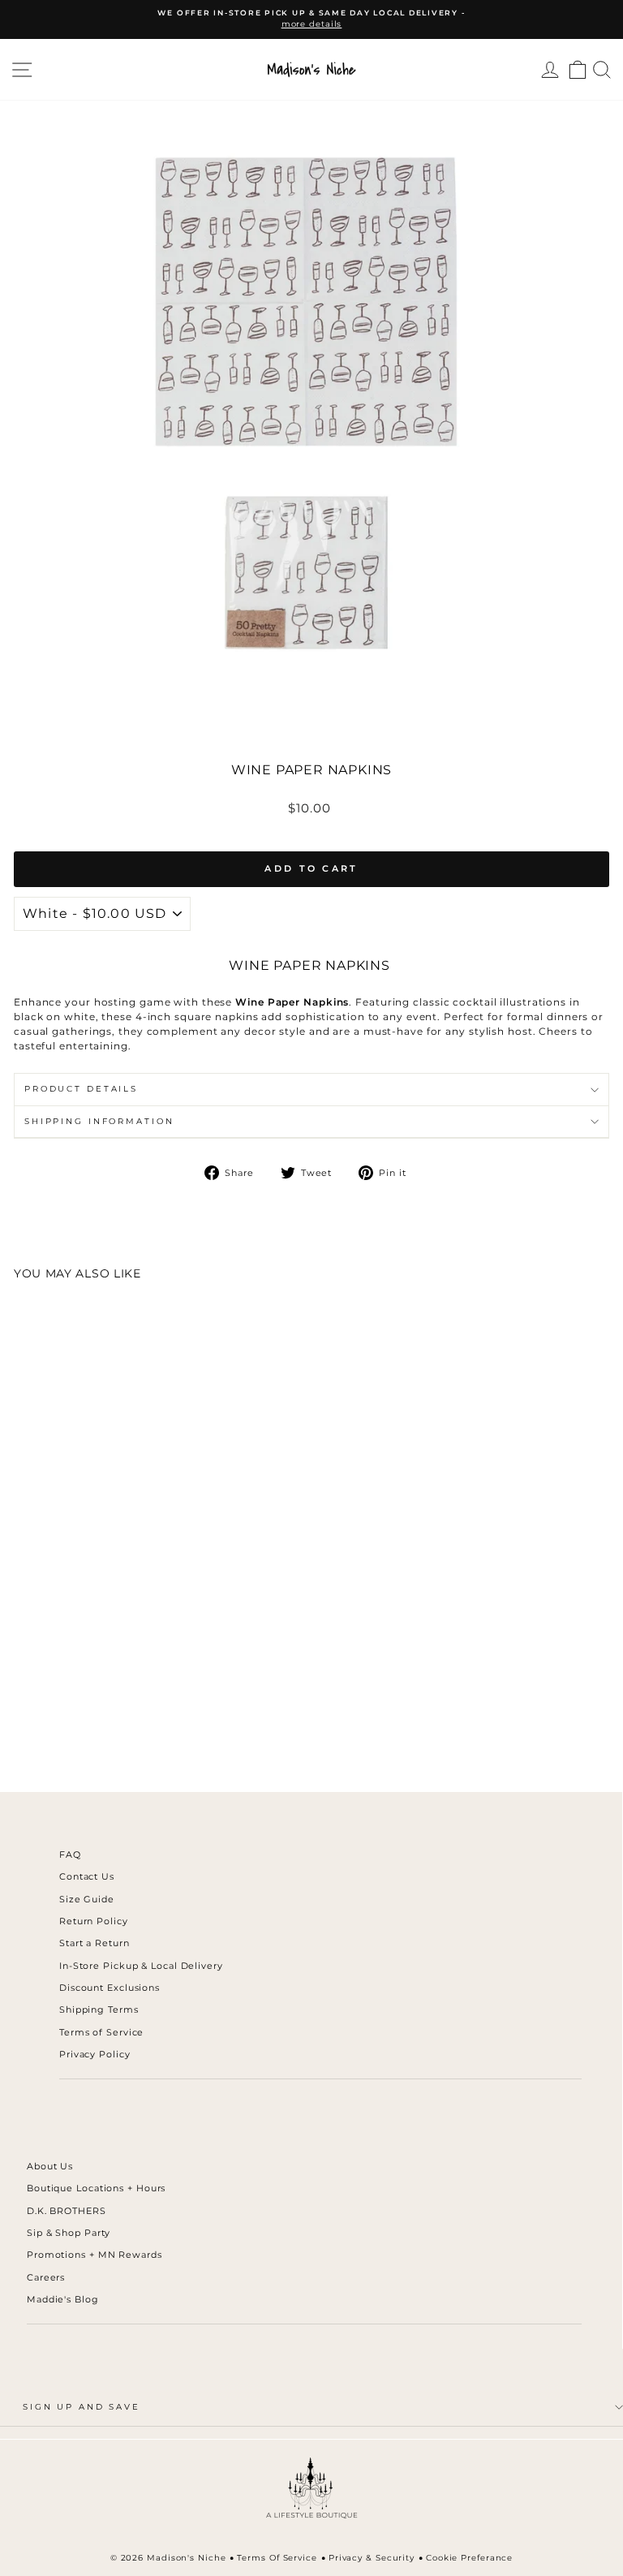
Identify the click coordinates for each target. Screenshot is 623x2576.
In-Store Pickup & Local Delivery (141, 1966)
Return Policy (94, 1921)
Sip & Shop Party (69, 2233)
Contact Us (87, 1876)
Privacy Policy (95, 2054)
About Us (50, 2166)
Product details (81, 1089)
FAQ (70, 1854)
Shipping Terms (99, 2010)
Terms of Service (101, 2032)
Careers (46, 2277)
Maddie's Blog (63, 2299)
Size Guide (87, 1899)
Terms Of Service (277, 2558)
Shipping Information (99, 1121)
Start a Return (95, 1943)
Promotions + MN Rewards (95, 2255)
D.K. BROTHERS (67, 2211)
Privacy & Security (372, 2558)
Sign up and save (82, 2407)
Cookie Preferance (469, 2558)
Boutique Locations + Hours (96, 2188)
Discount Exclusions (110, 1988)
